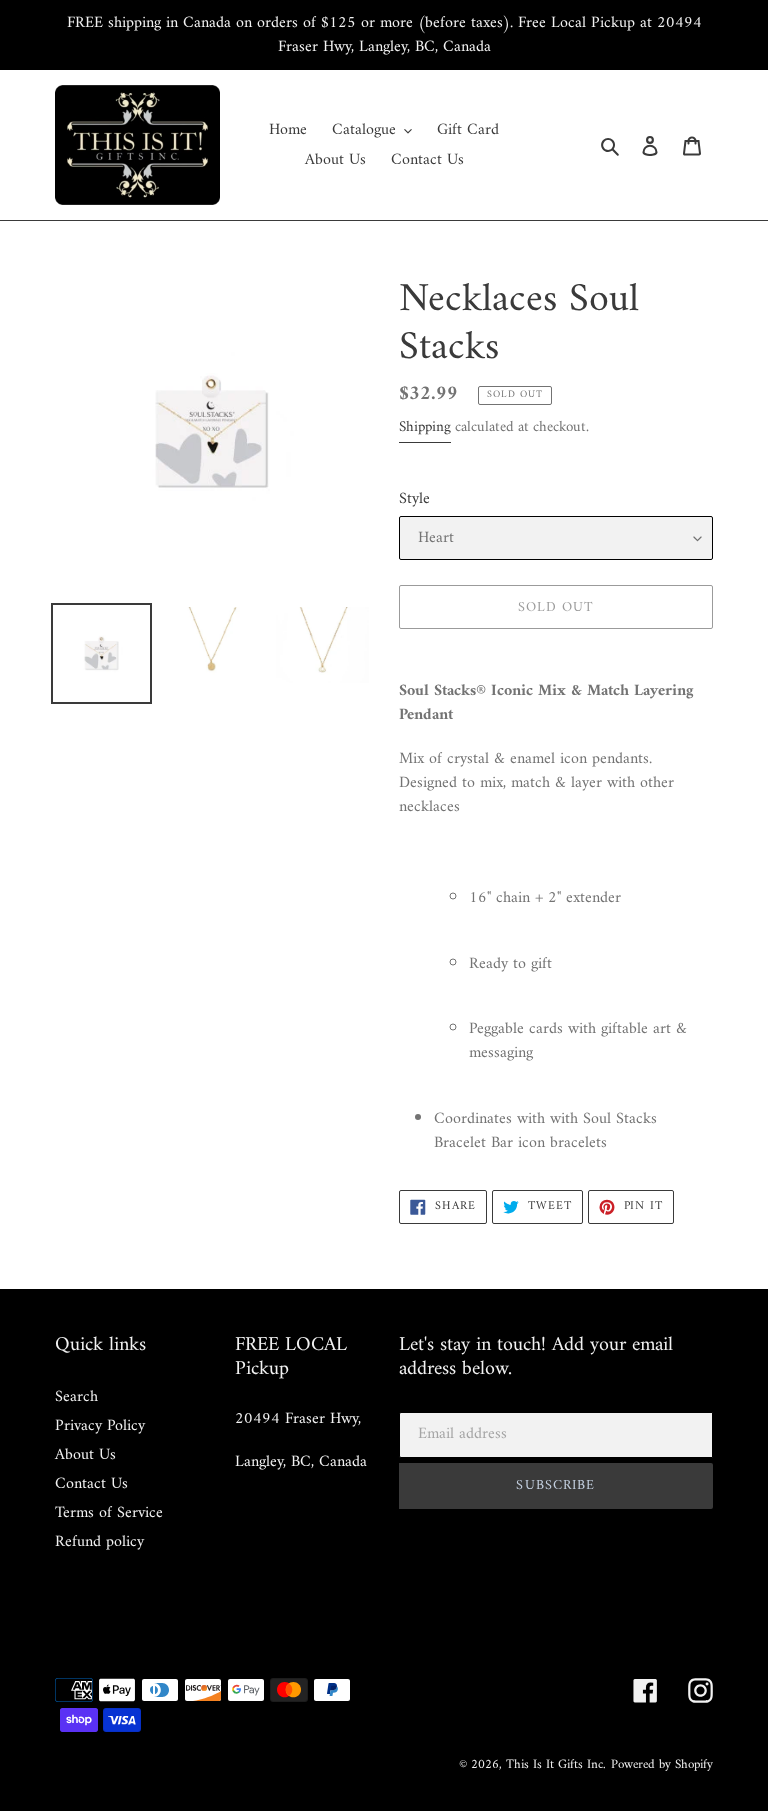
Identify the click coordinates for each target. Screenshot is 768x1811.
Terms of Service (109, 1513)
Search (76, 1397)
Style (414, 499)
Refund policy (99, 1542)
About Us (85, 1455)
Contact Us (91, 1484)
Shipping (425, 427)
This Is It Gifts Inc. (556, 1764)
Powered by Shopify (662, 1764)
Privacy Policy (100, 1426)
